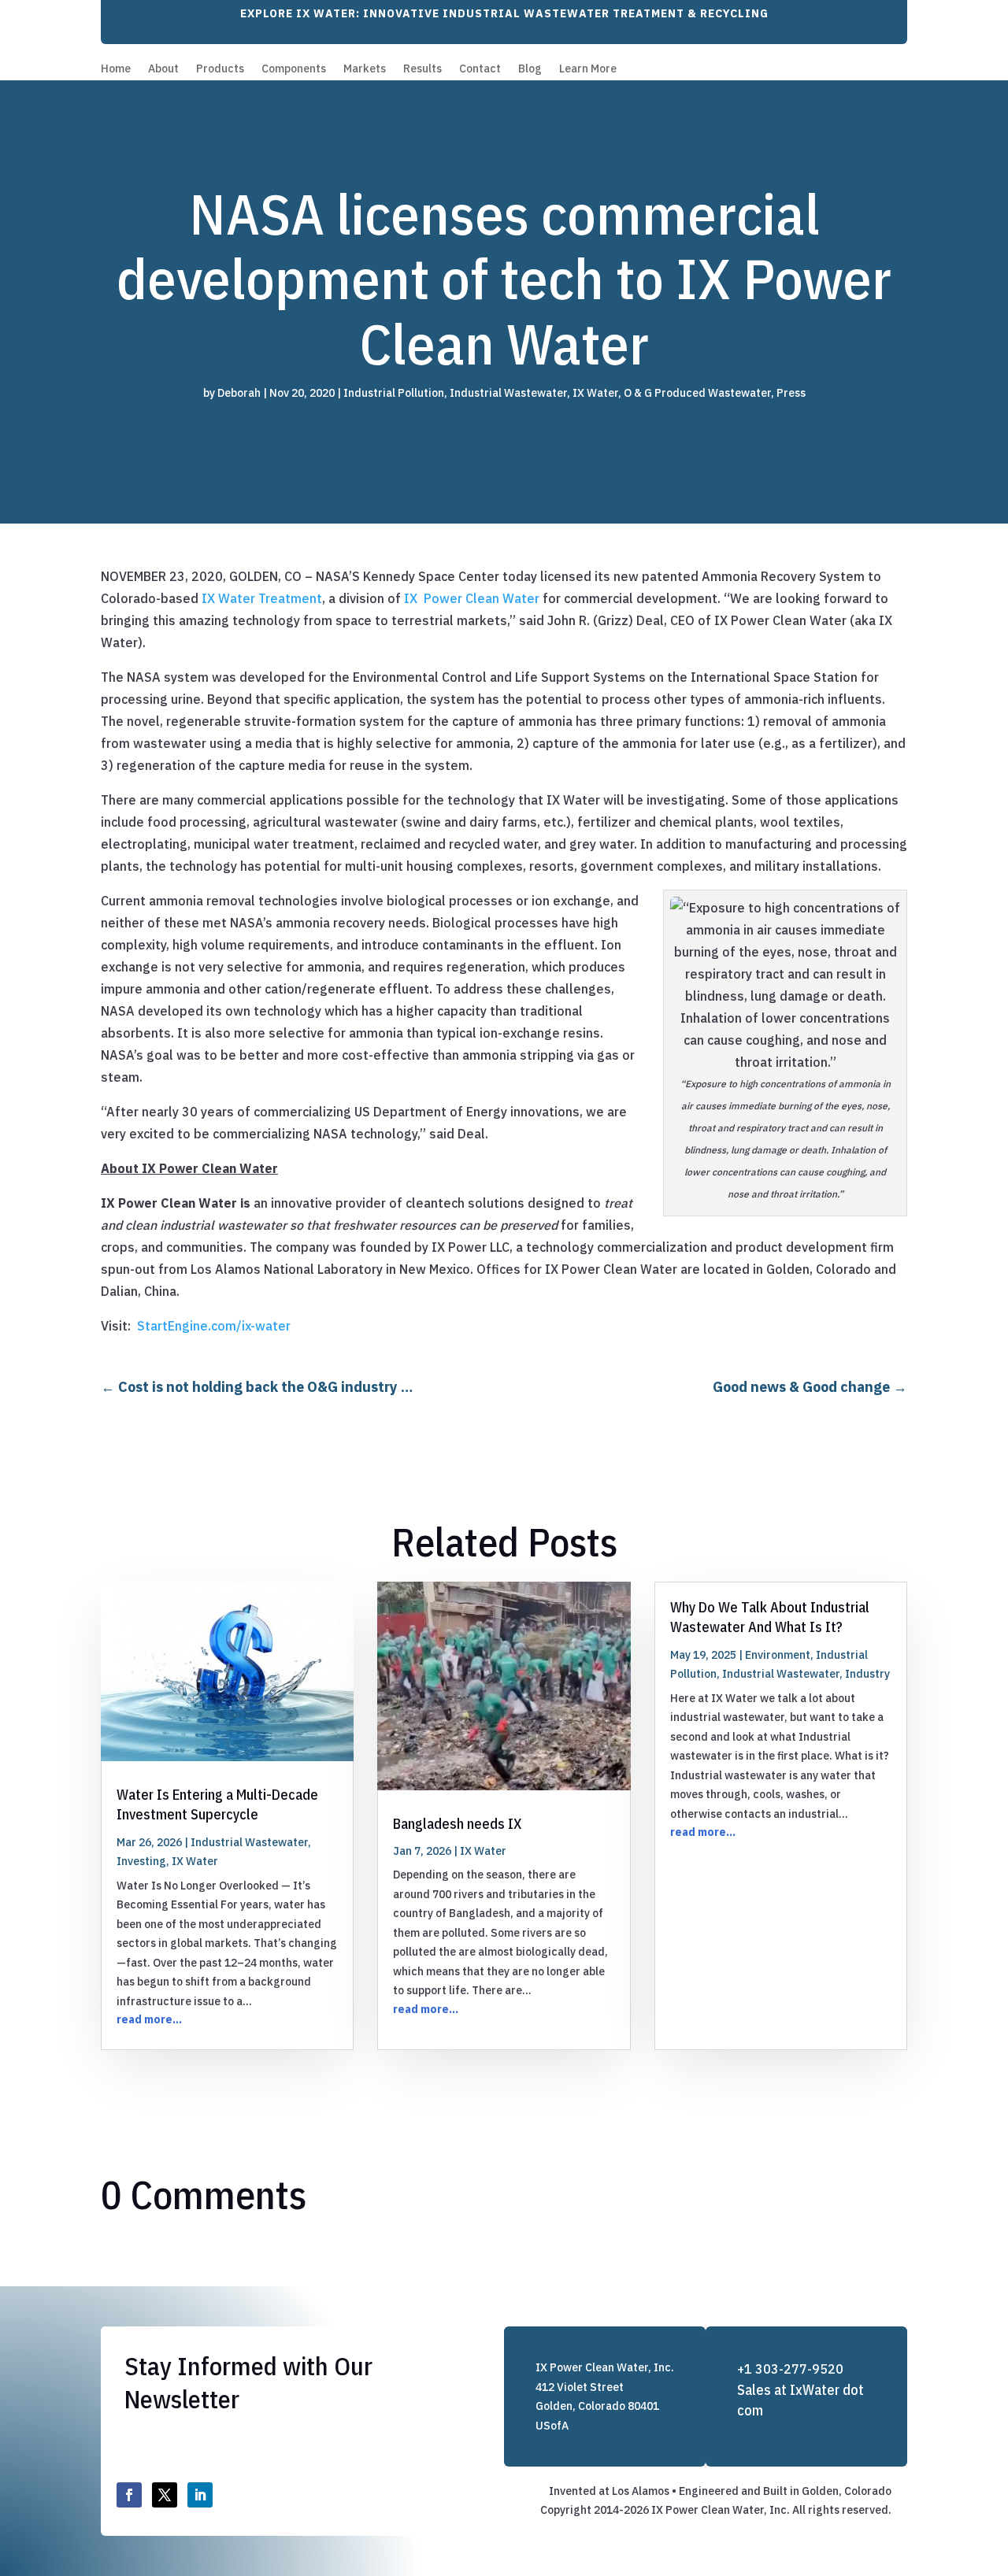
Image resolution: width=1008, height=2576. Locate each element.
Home (116, 69)
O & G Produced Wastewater (697, 393)
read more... (149, 2019)
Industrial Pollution (394, 393)
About (163, 69)
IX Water (595, 393)
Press (791, 393)
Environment (778, 1655)
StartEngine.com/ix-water (214, 1326)
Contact (480, 69)
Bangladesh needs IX (457, 1824)
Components (294, 69)
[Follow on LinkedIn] (200, 2495)
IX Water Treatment (262, 598)
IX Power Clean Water (472, 598)
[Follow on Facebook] (129, 2495)
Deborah (239, 393)
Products (220, 69)
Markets (365, 69)
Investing (141, 1861)
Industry (867, 1674)
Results (422, 69)
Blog (530, 69)
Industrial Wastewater (508, 393)
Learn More (588, 69)
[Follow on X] (165, 2495)
